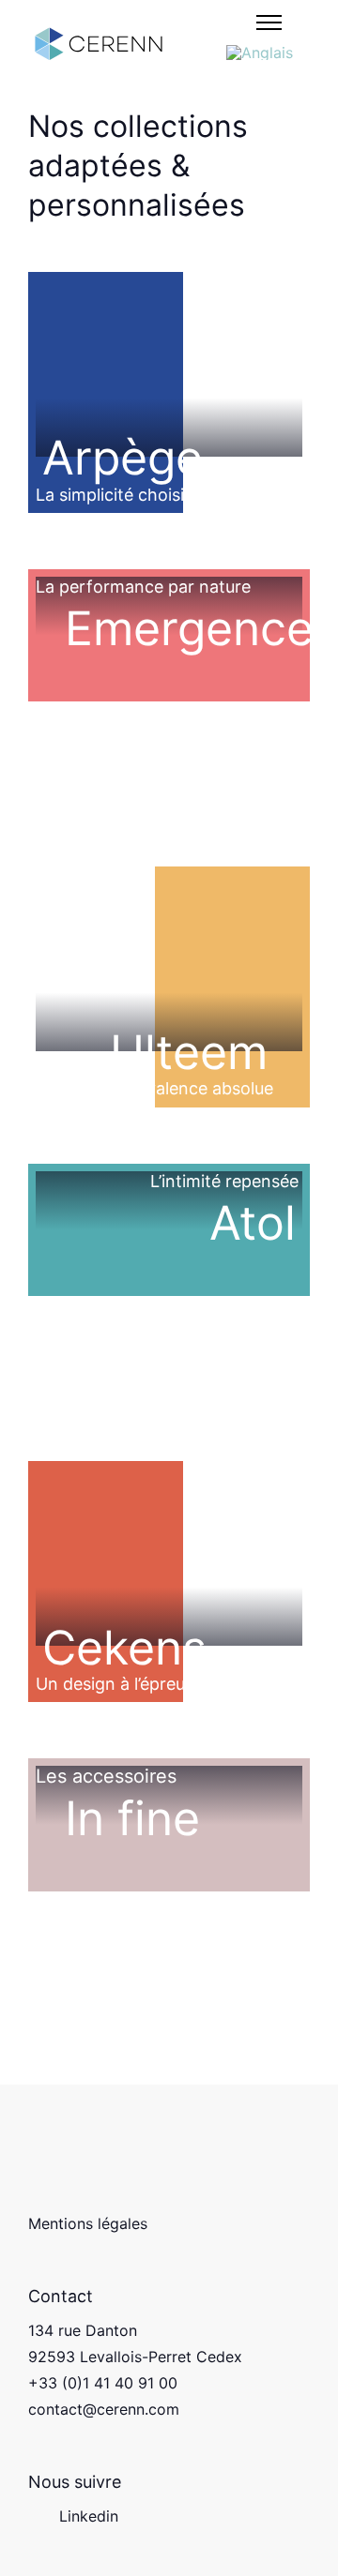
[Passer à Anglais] (260, 52)
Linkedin (89, 2516)
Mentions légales (88, 2223)
